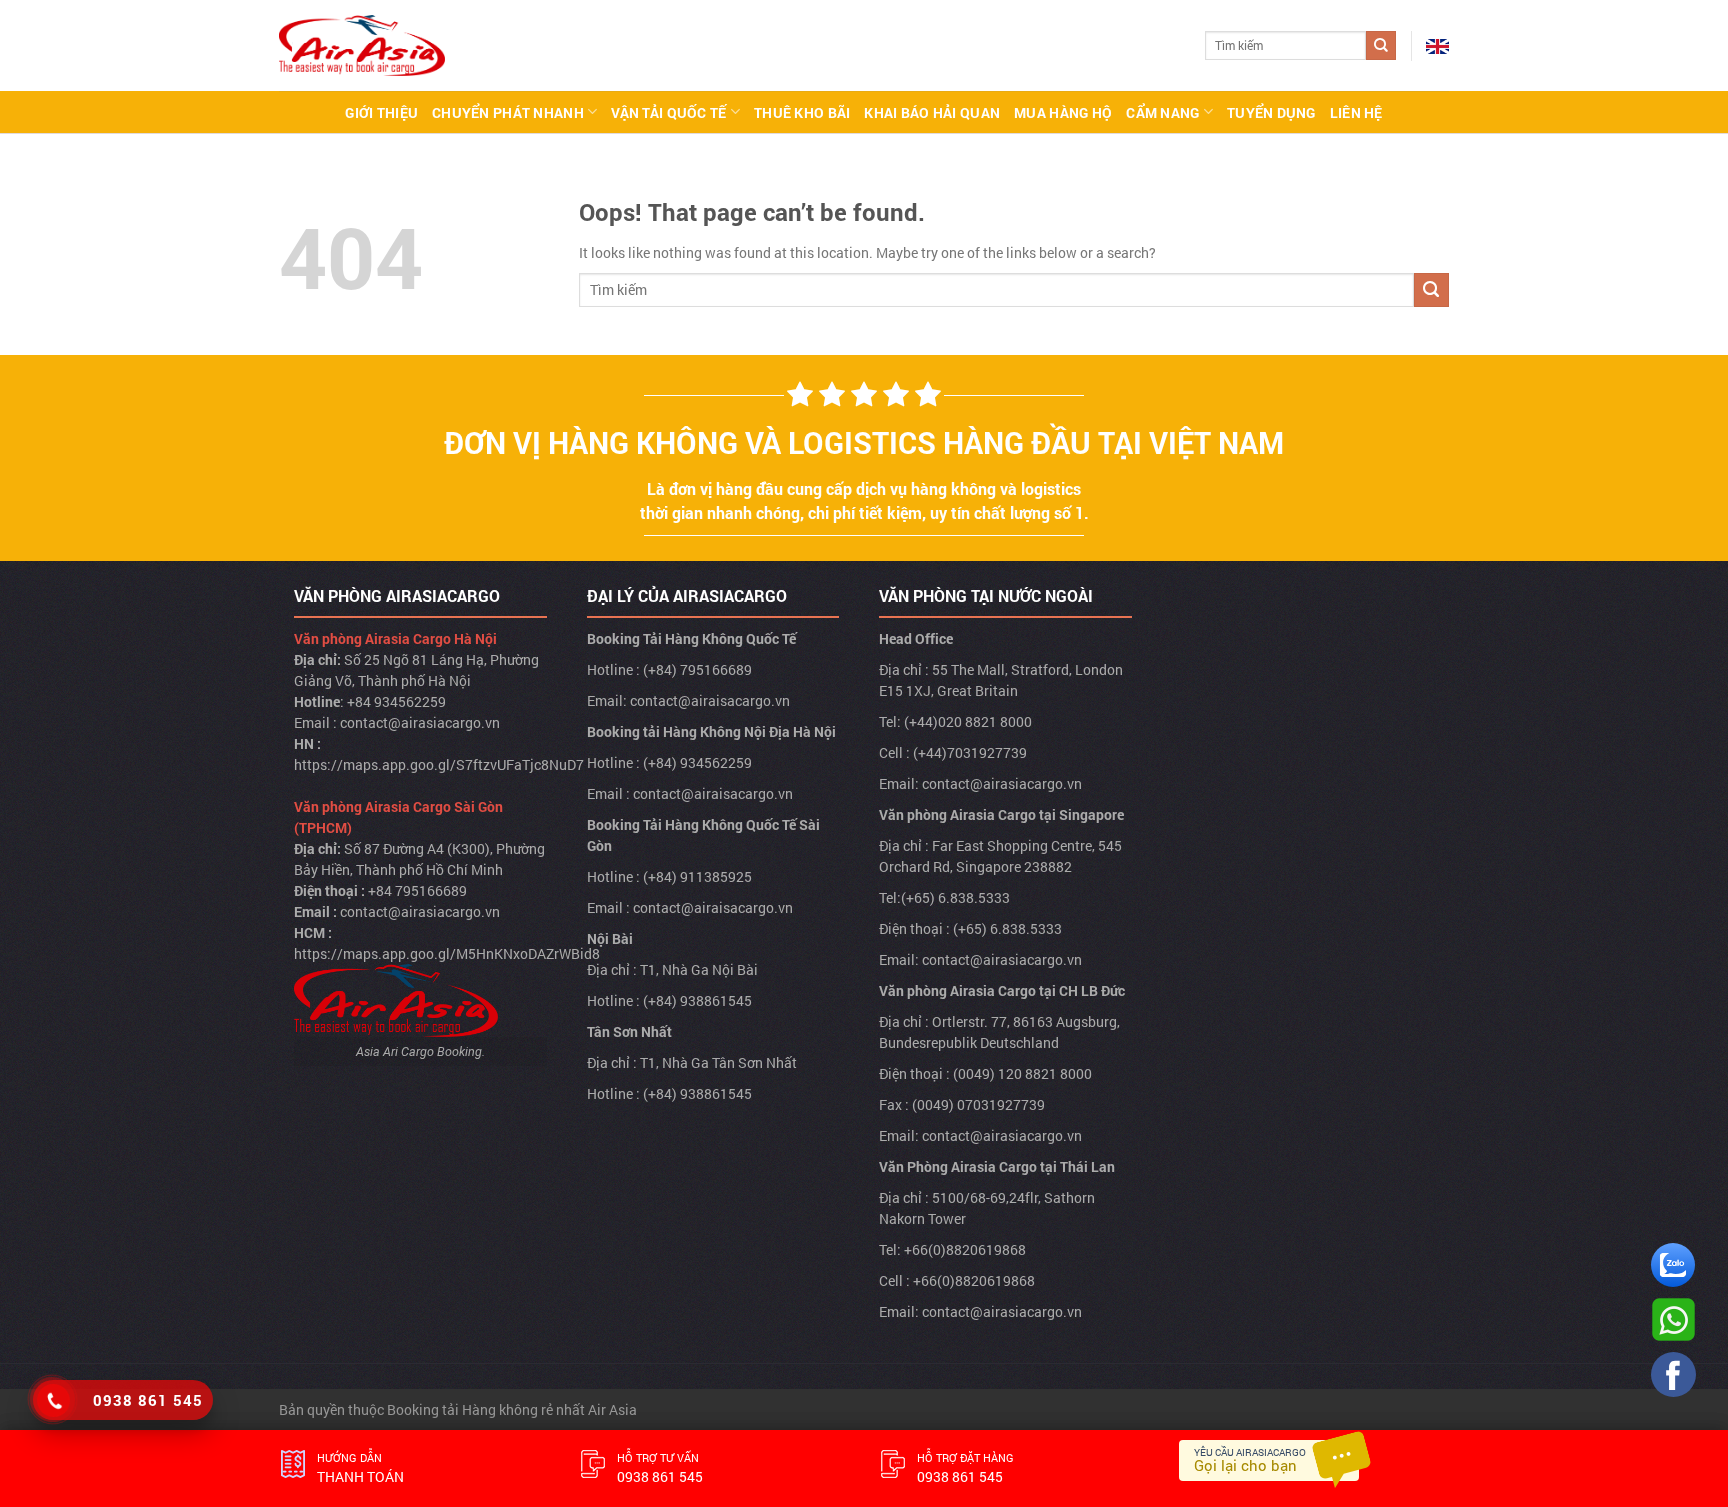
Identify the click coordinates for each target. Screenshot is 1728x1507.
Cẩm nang (1162, 112)
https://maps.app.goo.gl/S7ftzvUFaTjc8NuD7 (439, 764)
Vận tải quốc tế (668, 112)
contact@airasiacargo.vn (420, 722)
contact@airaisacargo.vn (710, 700)
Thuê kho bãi (802, 112)
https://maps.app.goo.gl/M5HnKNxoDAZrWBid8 (447, 953)
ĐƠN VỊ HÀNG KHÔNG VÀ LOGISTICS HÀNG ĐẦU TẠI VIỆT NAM (864, 442)
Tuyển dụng (1271, 112)
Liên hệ (1356, 112)
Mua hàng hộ (1063, 112)
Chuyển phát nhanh (508, 112)
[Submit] (1381, 46)
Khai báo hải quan (932, 112)
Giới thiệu (381, 112)
